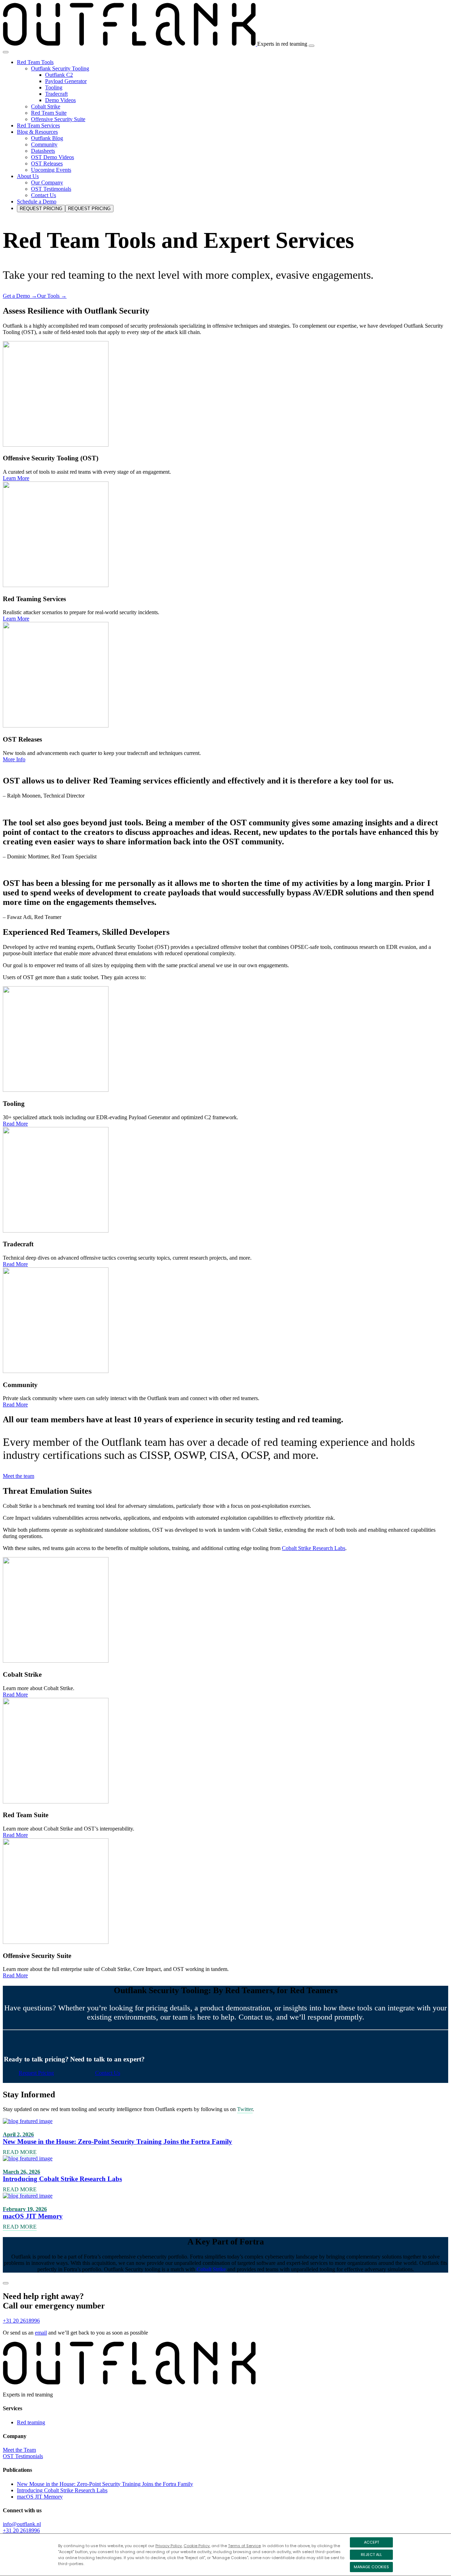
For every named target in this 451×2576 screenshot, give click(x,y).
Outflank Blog (47, 138)
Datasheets (43, 151)
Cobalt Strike (46, 106)
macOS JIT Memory (40, 2497)
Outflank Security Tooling (60, 68)
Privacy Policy (169, 2546)
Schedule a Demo (37, 201)
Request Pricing (36, 2073)
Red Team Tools (35, 62)
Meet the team (18, 1476)
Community (44, 144)
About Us (28, 176)
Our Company (47, 182)
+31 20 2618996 (21, 2321)
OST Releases (47, 163)
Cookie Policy (197, 2546)
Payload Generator (66, 81)
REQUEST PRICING (41, 209)
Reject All (371, 2555)
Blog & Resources (37, 132)
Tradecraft (56, 94)
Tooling (54, 87)
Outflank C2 (59, 75)
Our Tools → (52, 296)
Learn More (16, 478)
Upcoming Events (51, 170)
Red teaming (31, 2422)
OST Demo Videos (52, 157)
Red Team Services (38, 125)
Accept (372, 2542)
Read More (15, 1124)
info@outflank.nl (22, 2524)
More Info (14, 759)
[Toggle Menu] (6, 52)
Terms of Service (244, 2546)
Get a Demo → (20, 296)
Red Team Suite (49, 113)
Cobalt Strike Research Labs (314, 1548)
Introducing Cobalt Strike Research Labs (62, 2490)
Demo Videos (60, 100)
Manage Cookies (371, 2567)
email (41, 2333)
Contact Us (44, 195)
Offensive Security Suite (58, 119)
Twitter (245, 2109)
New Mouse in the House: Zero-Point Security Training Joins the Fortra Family (105, 2484)
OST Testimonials (51, 189)
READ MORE (20, 2152)
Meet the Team (19, 2450)
